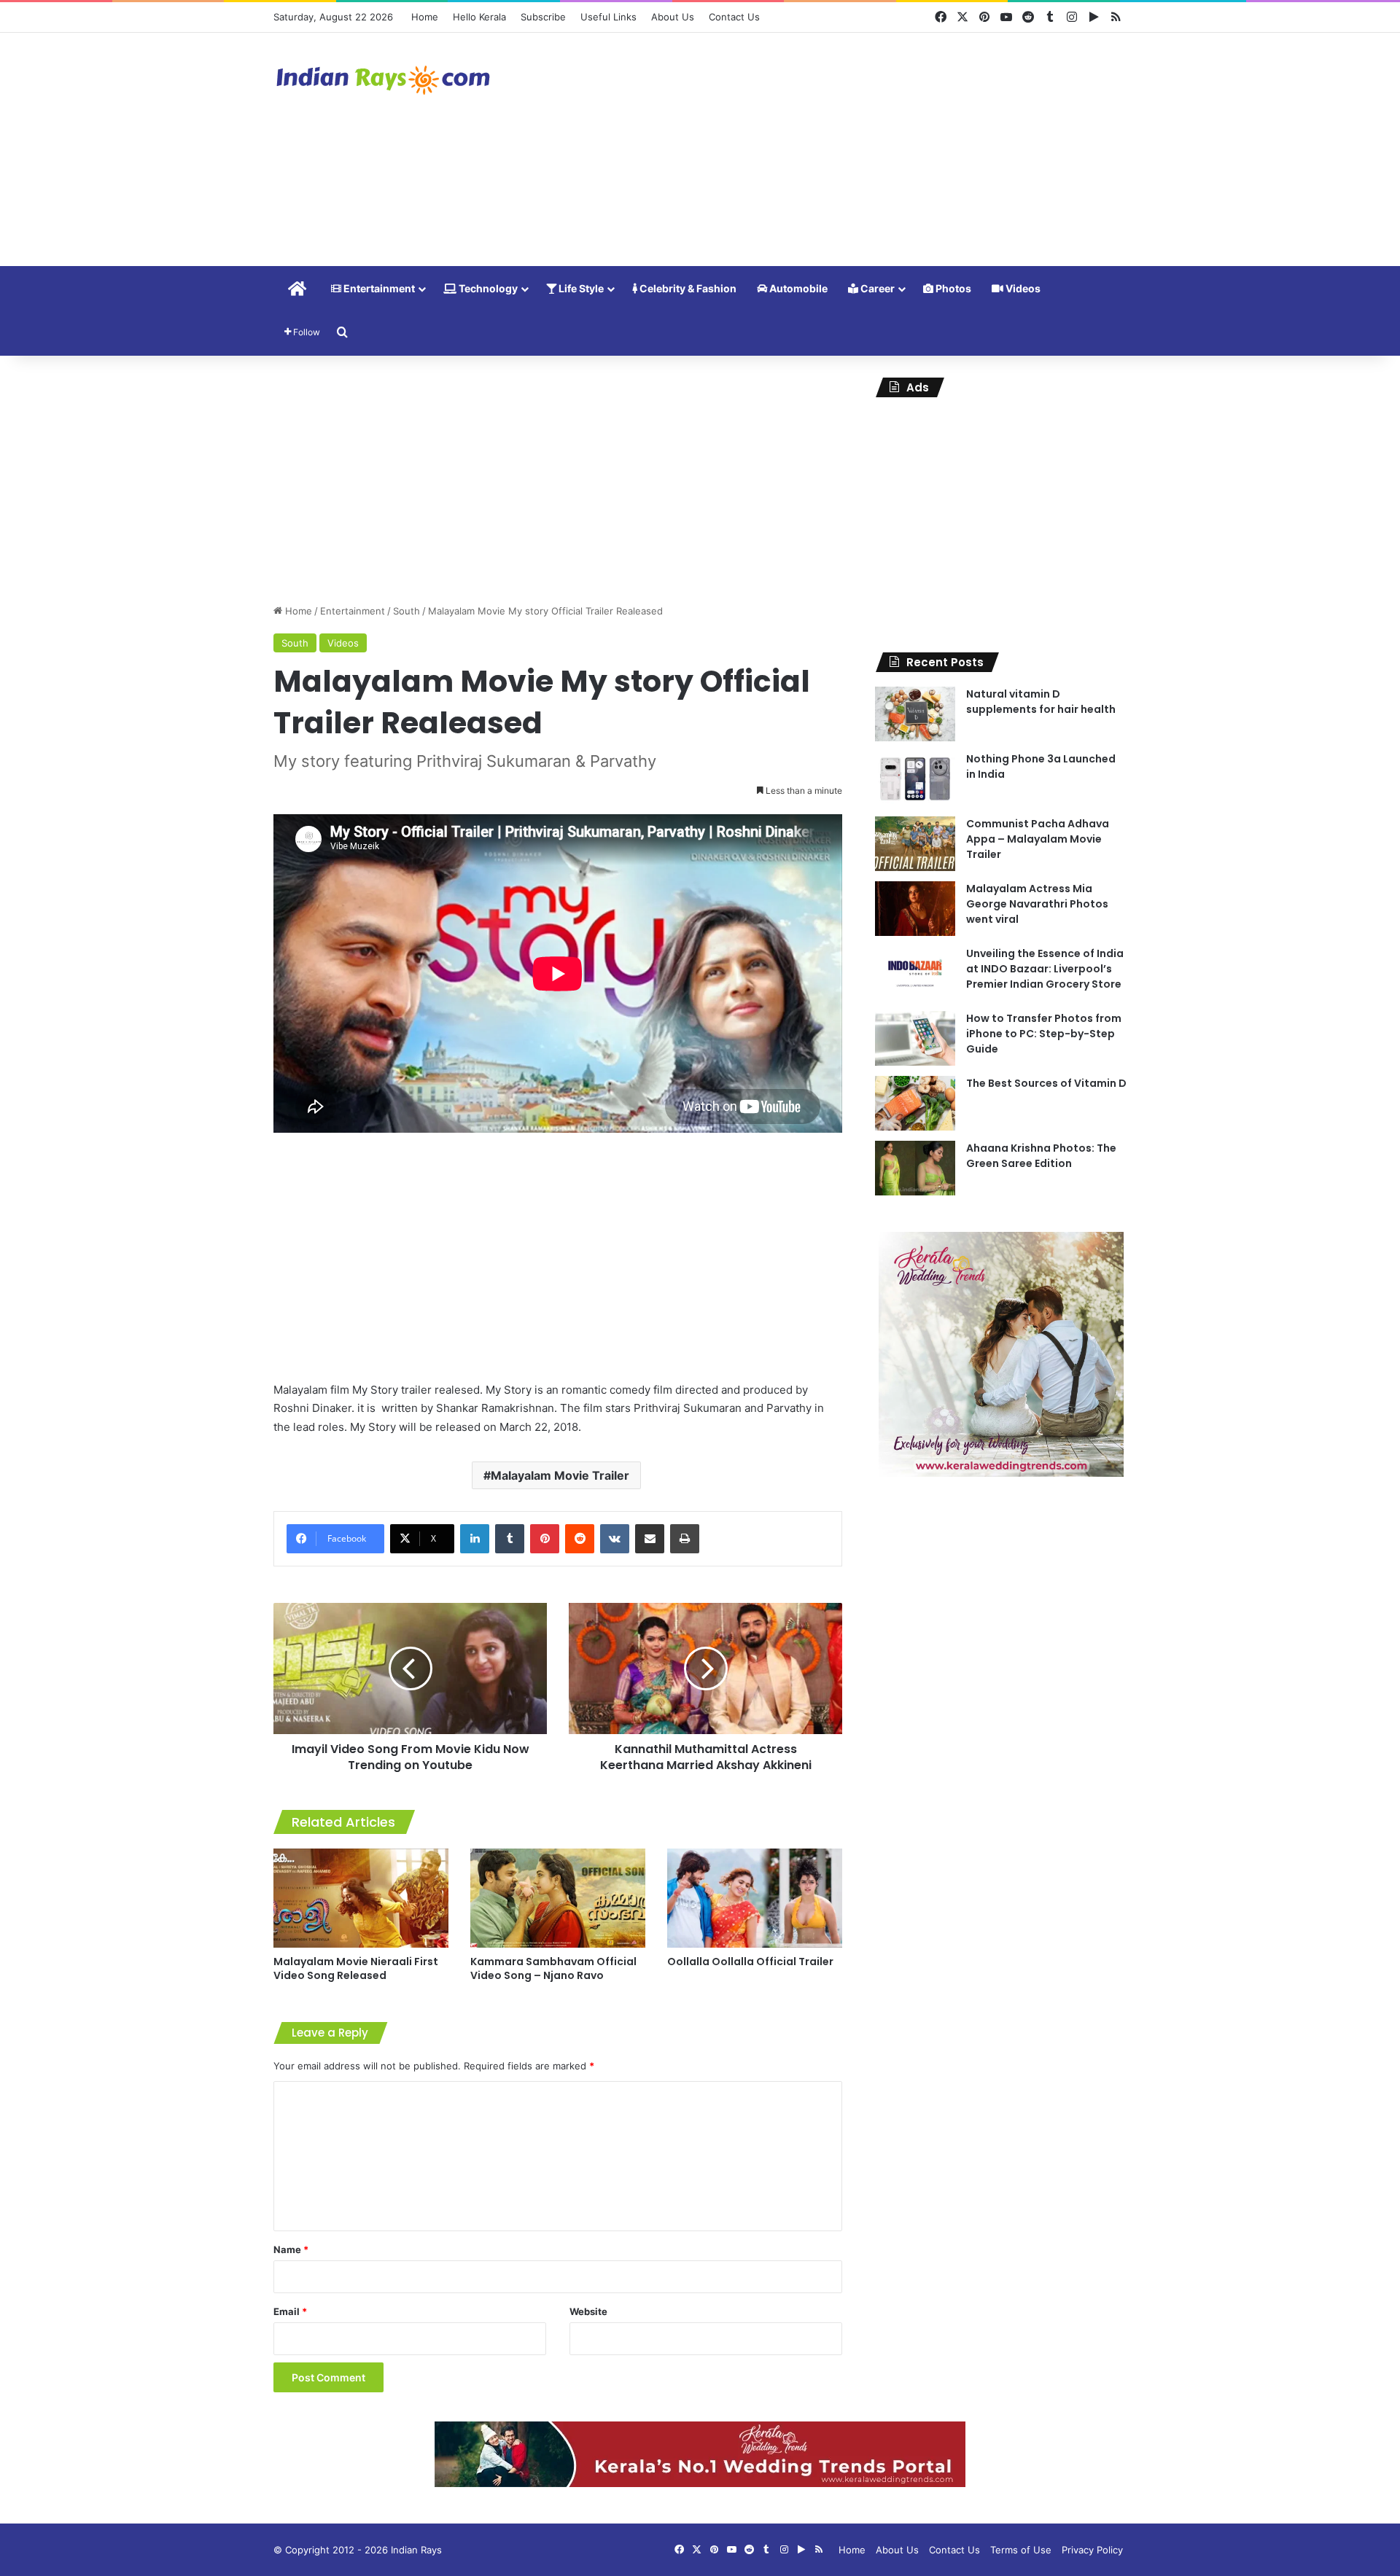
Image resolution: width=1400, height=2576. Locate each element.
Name (291, 2249)
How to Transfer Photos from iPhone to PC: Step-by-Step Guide (1044, 1034)
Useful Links (608, 17)
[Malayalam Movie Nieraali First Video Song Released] (361, 1898)
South (407, 611)
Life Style (580, 288)
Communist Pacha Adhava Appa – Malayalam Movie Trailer (1038, 839)
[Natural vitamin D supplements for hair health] (915, 714)
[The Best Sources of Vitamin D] (915, 1103)
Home (425, 17)
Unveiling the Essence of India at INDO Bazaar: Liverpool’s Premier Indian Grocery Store (1045, 969)
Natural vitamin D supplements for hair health (1041, 702)
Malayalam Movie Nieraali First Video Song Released (356, 1968)
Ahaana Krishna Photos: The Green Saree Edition (1041, 1156)
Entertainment (378, 288)
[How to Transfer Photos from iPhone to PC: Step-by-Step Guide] (915, 1038)
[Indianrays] (383, 80)
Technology (487, 288)
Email (290, 2311)
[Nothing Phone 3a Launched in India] (915, 779)
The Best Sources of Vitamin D (1046, 1083)
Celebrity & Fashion (687, 288)
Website (588, 2311)
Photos (952, 288)
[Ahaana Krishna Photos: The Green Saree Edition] (915, 1168)
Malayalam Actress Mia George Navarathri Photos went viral (1037, 904)
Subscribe (543, 17)
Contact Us (734, 17)
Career (876, 288)
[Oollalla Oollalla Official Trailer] (755, 1898)
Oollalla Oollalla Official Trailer (750, 1962)
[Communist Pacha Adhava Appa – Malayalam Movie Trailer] (915, 844)
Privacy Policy (1092, 2550)
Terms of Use (1021, 2550)
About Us (673, 17)
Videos (1022, 288)
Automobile (797, 288)
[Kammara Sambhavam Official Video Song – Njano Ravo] (558, 1898)
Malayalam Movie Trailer (560, 1475)
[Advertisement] (846, 149)
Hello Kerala (479, 17)
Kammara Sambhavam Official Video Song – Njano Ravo (553, 1968)
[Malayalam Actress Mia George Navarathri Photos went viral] (915, 909)
